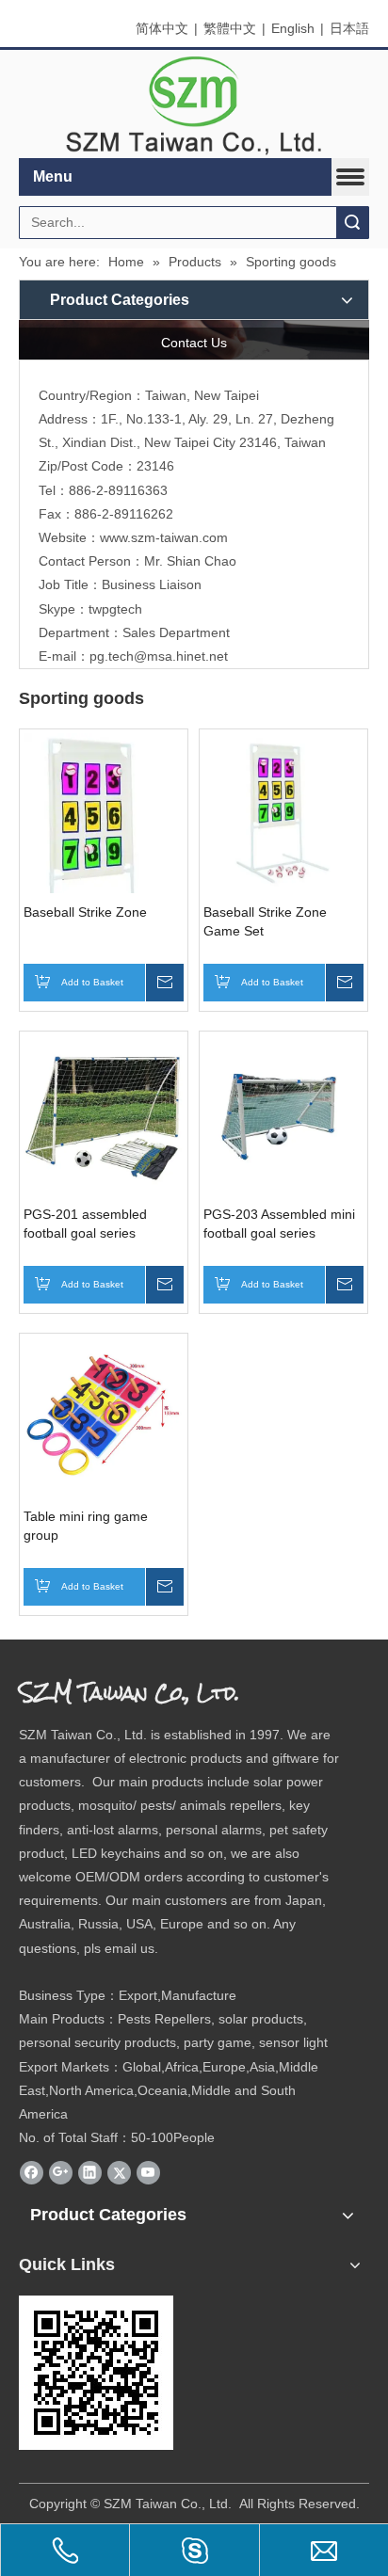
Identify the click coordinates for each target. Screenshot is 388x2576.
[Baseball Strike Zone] (104, 854)
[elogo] (194, 104)
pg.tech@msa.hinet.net (159, 656)
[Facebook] (32, 2172)
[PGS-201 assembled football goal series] (104, 1114)
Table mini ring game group (86, 1526)
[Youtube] (148, 2172)
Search (352, 223)
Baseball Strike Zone (85, 912)
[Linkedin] (90, 2172)
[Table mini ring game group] (104, 1416)
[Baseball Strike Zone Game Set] (283, 812)
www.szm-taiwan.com (164, 537)
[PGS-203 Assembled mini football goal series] (283, 1114)
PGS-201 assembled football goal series (85, 1224)
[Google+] (61, 2172)
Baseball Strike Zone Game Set (265, 921)
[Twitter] (119, 2172)
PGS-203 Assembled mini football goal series (279, 1224)
